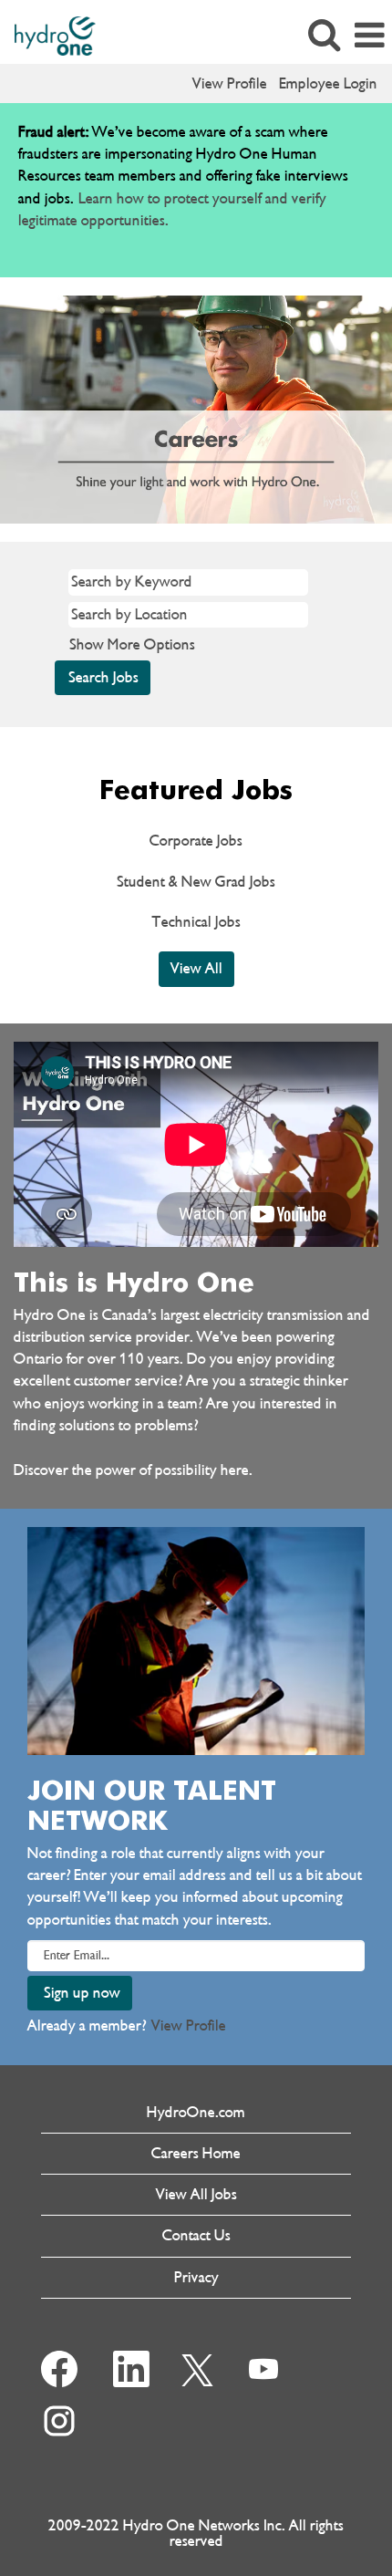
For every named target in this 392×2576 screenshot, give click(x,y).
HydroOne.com (196, 2112)
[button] (369, 36)
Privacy (196, 2277)
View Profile (230, 83)
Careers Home (196, 2153)
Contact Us (196, 2235)
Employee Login (328, 83)
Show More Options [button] (132, 644)
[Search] (324, 36)
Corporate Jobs (196, 841)
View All (196, 968)
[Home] (48, 34)
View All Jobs (196, 2194)
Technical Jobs (196, 922)
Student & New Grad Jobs (196, 882)
